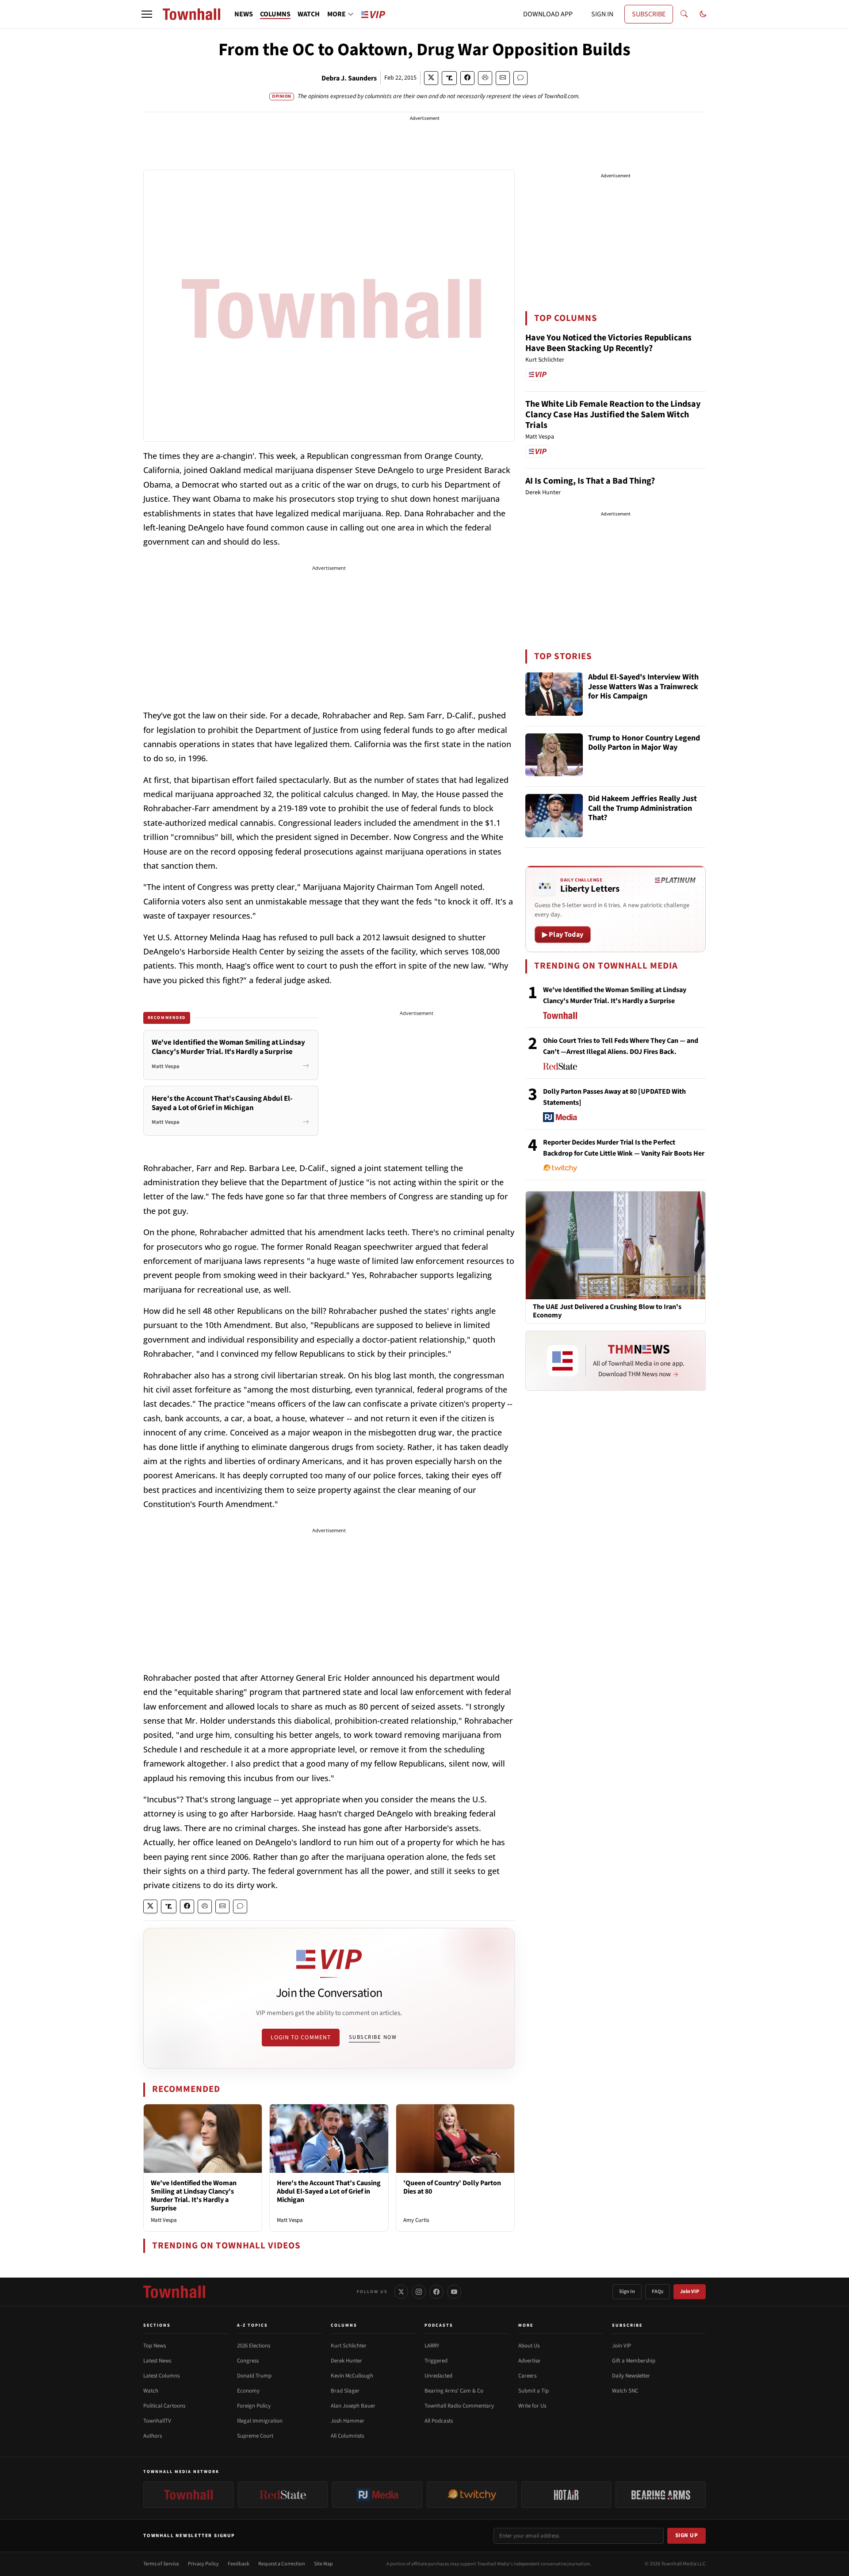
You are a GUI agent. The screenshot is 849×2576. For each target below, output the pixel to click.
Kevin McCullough (352, 2376)
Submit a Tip (533, 2391)
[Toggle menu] (147, 14)
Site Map (323, 2564)
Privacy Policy (203, 2564)
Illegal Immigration (260, 2421)
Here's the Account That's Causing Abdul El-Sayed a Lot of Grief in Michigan (329, 2191)
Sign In (627, 2292)
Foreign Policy (254, 2406)
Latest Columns (161, 2376)
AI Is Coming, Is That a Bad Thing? (590, 481)
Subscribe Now (373, 2037)
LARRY (432, 2346)
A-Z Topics (252, 2325)
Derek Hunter (346, 2361)
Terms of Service (161, 2564)
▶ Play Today (563, 935)
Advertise (529, 2361)
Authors (153, 2436)
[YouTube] (454, 2292)
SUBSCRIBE (649, 14)
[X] (401, 2292)
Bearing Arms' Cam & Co (454, 2391)
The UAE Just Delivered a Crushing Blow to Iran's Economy (607, 1311)
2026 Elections (254, 2346)
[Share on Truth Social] (449, 78)
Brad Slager (345, 2391)
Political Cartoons (164, 2406)
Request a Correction (282, 2564)
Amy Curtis (416, 2220)
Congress (248, 2361)
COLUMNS (275, 14)
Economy (248, 2391)
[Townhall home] (174, 2292)
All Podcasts (439, 2421)
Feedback (239, 2564)
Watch (151, 2391)
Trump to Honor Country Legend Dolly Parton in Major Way (644, 743)
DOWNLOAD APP (548, 14)
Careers (527, 2376)
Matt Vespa (164, 2220)
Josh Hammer (348, 2421)
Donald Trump (254, 2376)
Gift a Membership (634, 2361)
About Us (529, 2346)
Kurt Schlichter (349, 2346)
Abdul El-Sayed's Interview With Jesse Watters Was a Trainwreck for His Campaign (643, 687)
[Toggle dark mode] (703, 14)
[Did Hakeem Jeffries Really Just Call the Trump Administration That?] (554, 816)
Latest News (157, 2361)
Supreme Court (255, 2436)
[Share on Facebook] (467, 78)
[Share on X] (431, 78)
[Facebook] (436, 2292)
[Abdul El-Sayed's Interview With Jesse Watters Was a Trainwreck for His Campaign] (554, 694)
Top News (155, 2346)
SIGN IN (602, 14)
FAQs (658, 2292)
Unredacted (438, 2376)
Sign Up (687, 2535)
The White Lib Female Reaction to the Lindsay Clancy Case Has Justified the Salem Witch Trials (613, 415)
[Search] (684, 14)
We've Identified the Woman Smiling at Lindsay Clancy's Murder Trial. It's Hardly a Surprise (194, 2196)
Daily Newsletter (631, 2376)
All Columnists (347, 2436)
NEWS (244, 14)
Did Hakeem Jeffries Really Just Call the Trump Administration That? (642, 809)
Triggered (436, 2361)
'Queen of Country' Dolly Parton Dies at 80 (452, 2187)
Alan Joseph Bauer (353, 2406)
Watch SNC (625, 2391)
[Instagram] (419, 2292)
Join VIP (690, 2292)
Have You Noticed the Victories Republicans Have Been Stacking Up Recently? (608, 343)
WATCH (309, 14)
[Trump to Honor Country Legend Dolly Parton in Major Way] (554, 755)
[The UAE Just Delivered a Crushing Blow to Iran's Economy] (616, 1245)
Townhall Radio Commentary (459, 2406)
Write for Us (532, 2406)
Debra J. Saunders (349, 78)
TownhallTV (157, 2421)
